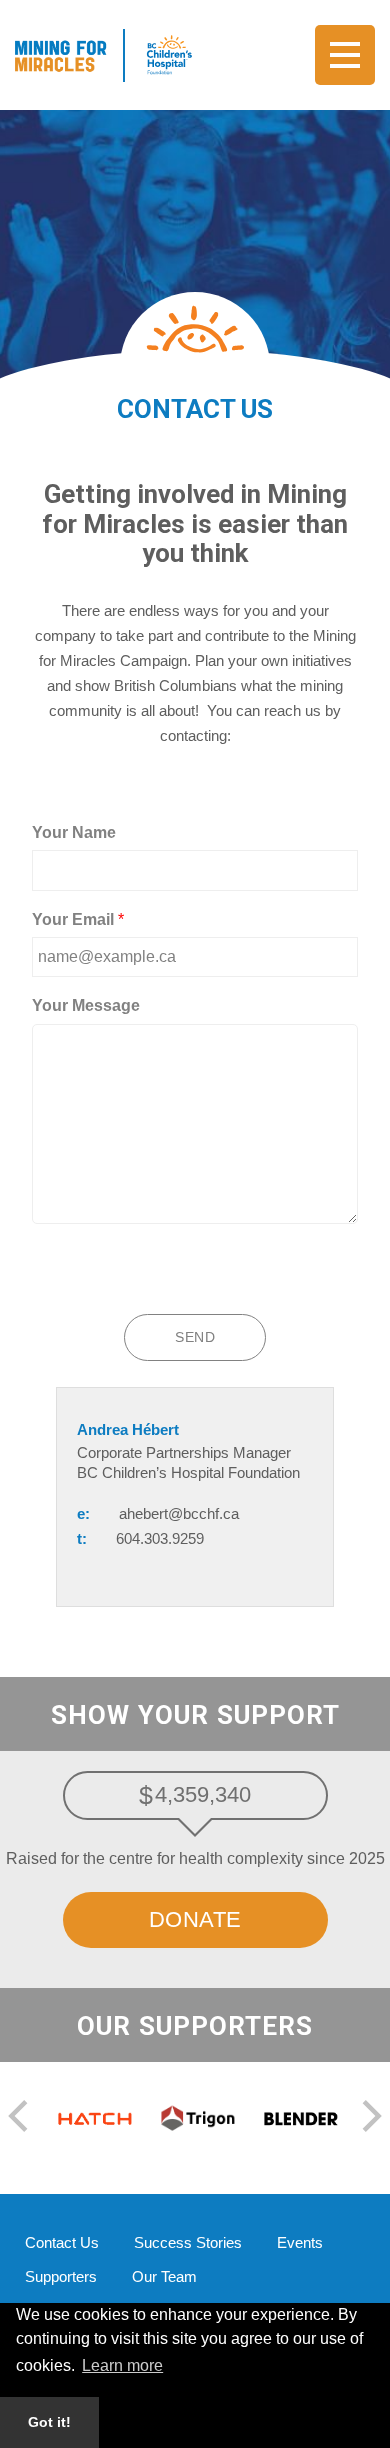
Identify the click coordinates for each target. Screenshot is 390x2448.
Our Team (164, 2276)
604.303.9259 (160, 1538)
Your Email (78, 919)
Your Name (74, 832)
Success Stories (188, 2242)
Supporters (61, 2276)
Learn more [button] (122, 2365)
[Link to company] (90, 2117)
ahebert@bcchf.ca (179, 1513)
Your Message (86, 1005)
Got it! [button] (49, 2422)
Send (195, 1337)
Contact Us (62, 2242)
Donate (195, 1919)
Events (300, 2242)
